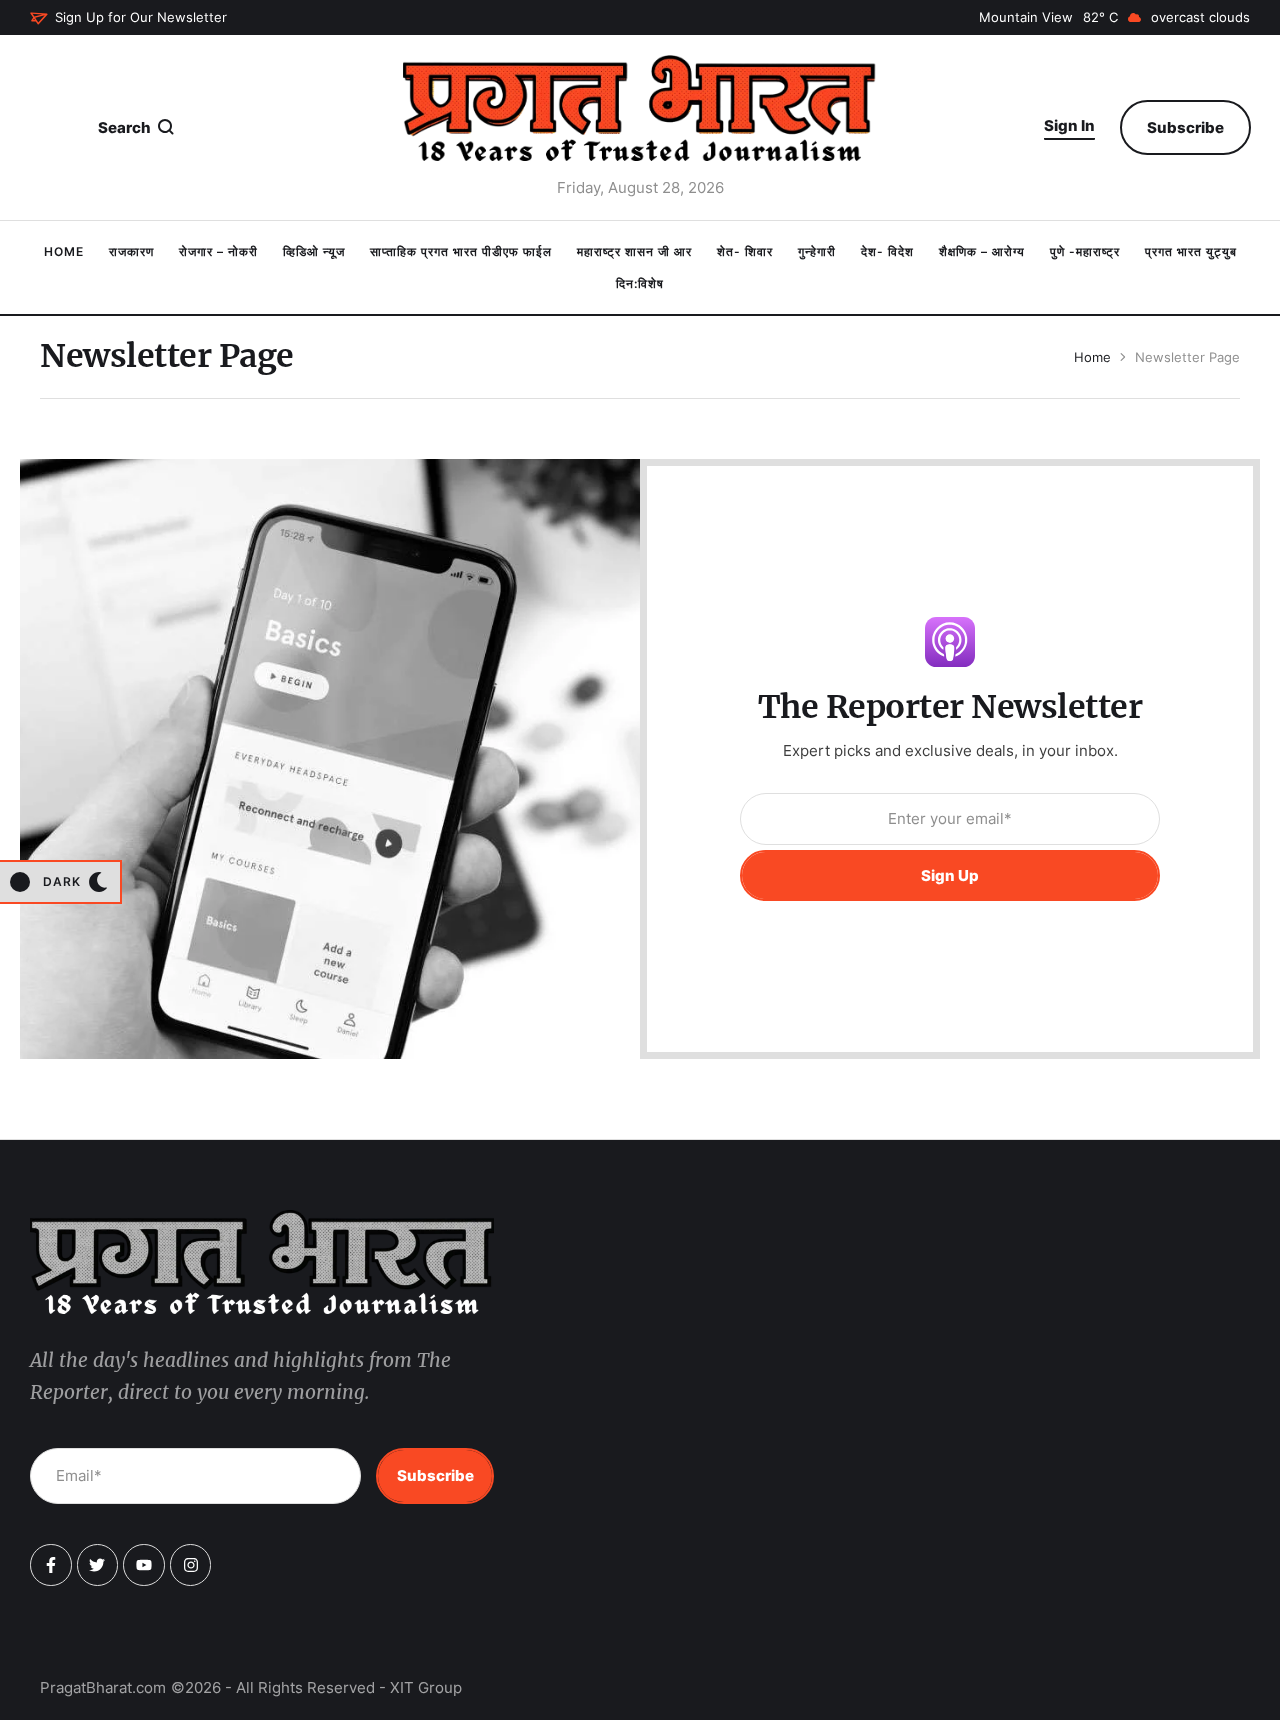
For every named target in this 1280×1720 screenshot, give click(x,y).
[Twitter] (98, 1565)
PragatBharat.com (103, 1687)
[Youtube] (144, 1565)
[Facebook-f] (51, 1565)
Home (1092, 357)
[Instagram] (191, 1565)
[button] (128, 18)
